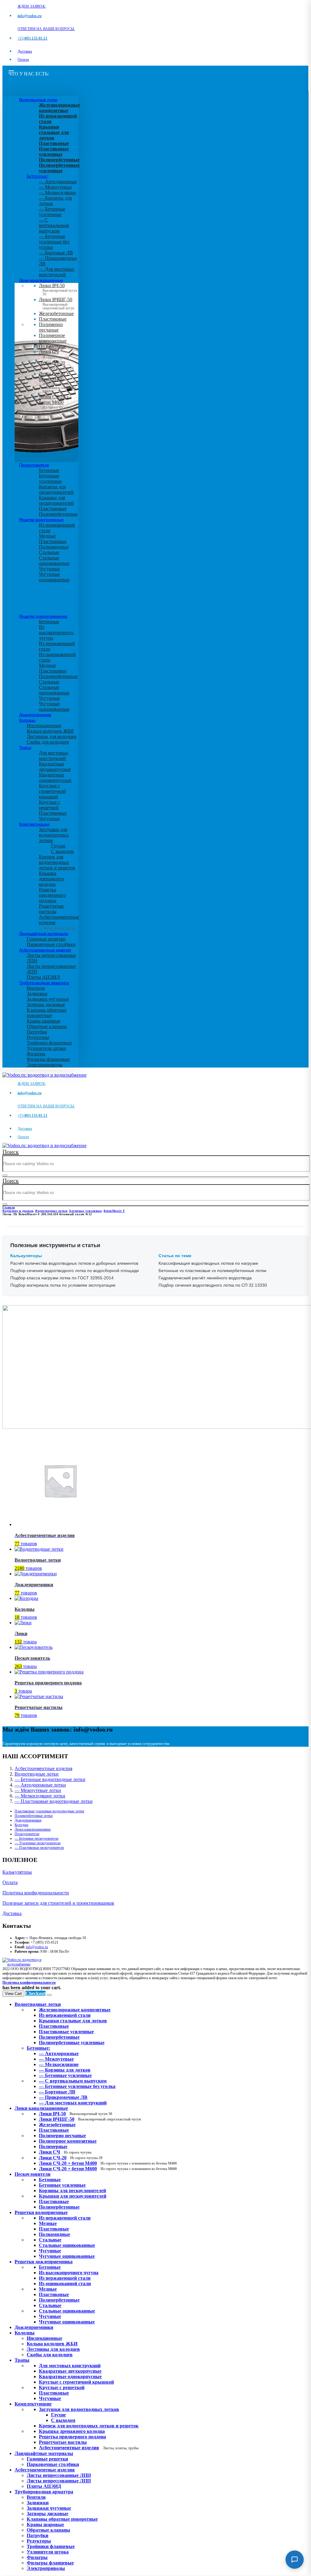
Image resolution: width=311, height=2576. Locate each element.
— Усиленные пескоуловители (38, 1843)
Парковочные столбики (51, 944)
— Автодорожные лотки (40, 1785)
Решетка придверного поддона (52, 895)
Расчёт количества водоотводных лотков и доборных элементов (74, 1263)
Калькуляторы (17, 1872)
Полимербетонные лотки (34, 1816)
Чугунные (49, 569)
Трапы (25, 748)
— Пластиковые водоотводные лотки (54, 1801)
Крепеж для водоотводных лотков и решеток (57, 862)
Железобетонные (56, 313)
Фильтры (36, 1054)
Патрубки (37, 1032)
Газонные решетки (46, 939)
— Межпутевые (55, 187)
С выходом (62, 851)
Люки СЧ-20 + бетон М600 (57, 404)
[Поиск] (5, 1175)
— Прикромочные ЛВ (63, 2097)
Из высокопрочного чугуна (56, 633)
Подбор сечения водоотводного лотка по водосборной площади (75, 1271)
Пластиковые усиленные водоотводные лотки (49, 1811)
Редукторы (38, 1037)
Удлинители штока (46, 1048)
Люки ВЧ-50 (75, 2114)
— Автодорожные (58, 182)
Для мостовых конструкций (54, 756)
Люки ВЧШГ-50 (90, 2119)
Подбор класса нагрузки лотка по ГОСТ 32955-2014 (62, 1278)
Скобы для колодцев (48, 742)
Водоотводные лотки (38, 100)
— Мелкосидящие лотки (40, 1796)
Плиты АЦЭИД (43, 977)
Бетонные (49, 470)
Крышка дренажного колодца (51, 879)
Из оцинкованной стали (65, 2284)
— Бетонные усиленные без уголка (54, 242)
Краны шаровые (44, 1021)
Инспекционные (44, 726)
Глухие (58, 846)
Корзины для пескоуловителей (56, 489)
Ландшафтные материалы (44, 934)
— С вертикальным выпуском (54, 225)
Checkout (36, 1993)
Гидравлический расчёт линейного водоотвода (205, 1278)
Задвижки (37, 994)
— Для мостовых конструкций (57, 272)
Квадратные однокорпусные (55, 777)
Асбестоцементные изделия (45, 950)
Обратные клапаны (47, 1026)
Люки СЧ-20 (56, 365)
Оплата (23, 60)
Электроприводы (45, 1065)
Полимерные (52, 346)
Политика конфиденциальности (36, 1893)
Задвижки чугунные (48, 999)
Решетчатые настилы (51, 909)
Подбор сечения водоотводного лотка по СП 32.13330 (213, 1285)
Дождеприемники (35, 715)
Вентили (36, 988)
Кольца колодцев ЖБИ (50, 731)
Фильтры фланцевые (48, 1059)
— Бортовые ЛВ (56, 253)
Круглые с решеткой (50, 805)
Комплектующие (34, 824)
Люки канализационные (41, 280)
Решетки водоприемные (41, 520)
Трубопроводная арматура (44, 983)
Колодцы (27, 720)
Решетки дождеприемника (43, 616)
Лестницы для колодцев (52, 736)
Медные (47, 536)
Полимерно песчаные (51, 327)
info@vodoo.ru (37, 1947)
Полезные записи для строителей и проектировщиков (58, 1903)
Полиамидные (54, 547)
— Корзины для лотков (65, 2070)
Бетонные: (38, 176)
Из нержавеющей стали (65, 2218)
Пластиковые (53, 319)
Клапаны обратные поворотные (47, 1013)
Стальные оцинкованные (54, 561)
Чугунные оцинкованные (54, 577)
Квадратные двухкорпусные (55, 767)
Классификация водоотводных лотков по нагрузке (208, 1263)
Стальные (49, 552)
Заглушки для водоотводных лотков (54, 835)
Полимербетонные (58, 514)
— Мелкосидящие (58, 193)
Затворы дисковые (46, 1004)
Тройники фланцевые (49, 1043)
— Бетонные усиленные (52, 212)
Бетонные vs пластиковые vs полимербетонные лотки (212, 1271)
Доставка (25, 51)
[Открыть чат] (295, 2560)
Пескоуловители (34, 465)
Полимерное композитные (53, 338)
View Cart (13, 1994)
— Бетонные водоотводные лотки (50, 1779)
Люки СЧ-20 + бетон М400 (57, 381)
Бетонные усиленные (50, 478)
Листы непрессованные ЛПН (59, 2475)
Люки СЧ (54, 354)
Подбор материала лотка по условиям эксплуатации (63, 1285)
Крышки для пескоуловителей (56, 500)
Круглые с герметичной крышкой (52, 791)
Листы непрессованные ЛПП (59, 2481)
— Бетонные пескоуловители (36, 1838)
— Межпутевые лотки (38, 1790)
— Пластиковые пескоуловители (39, 1848)
